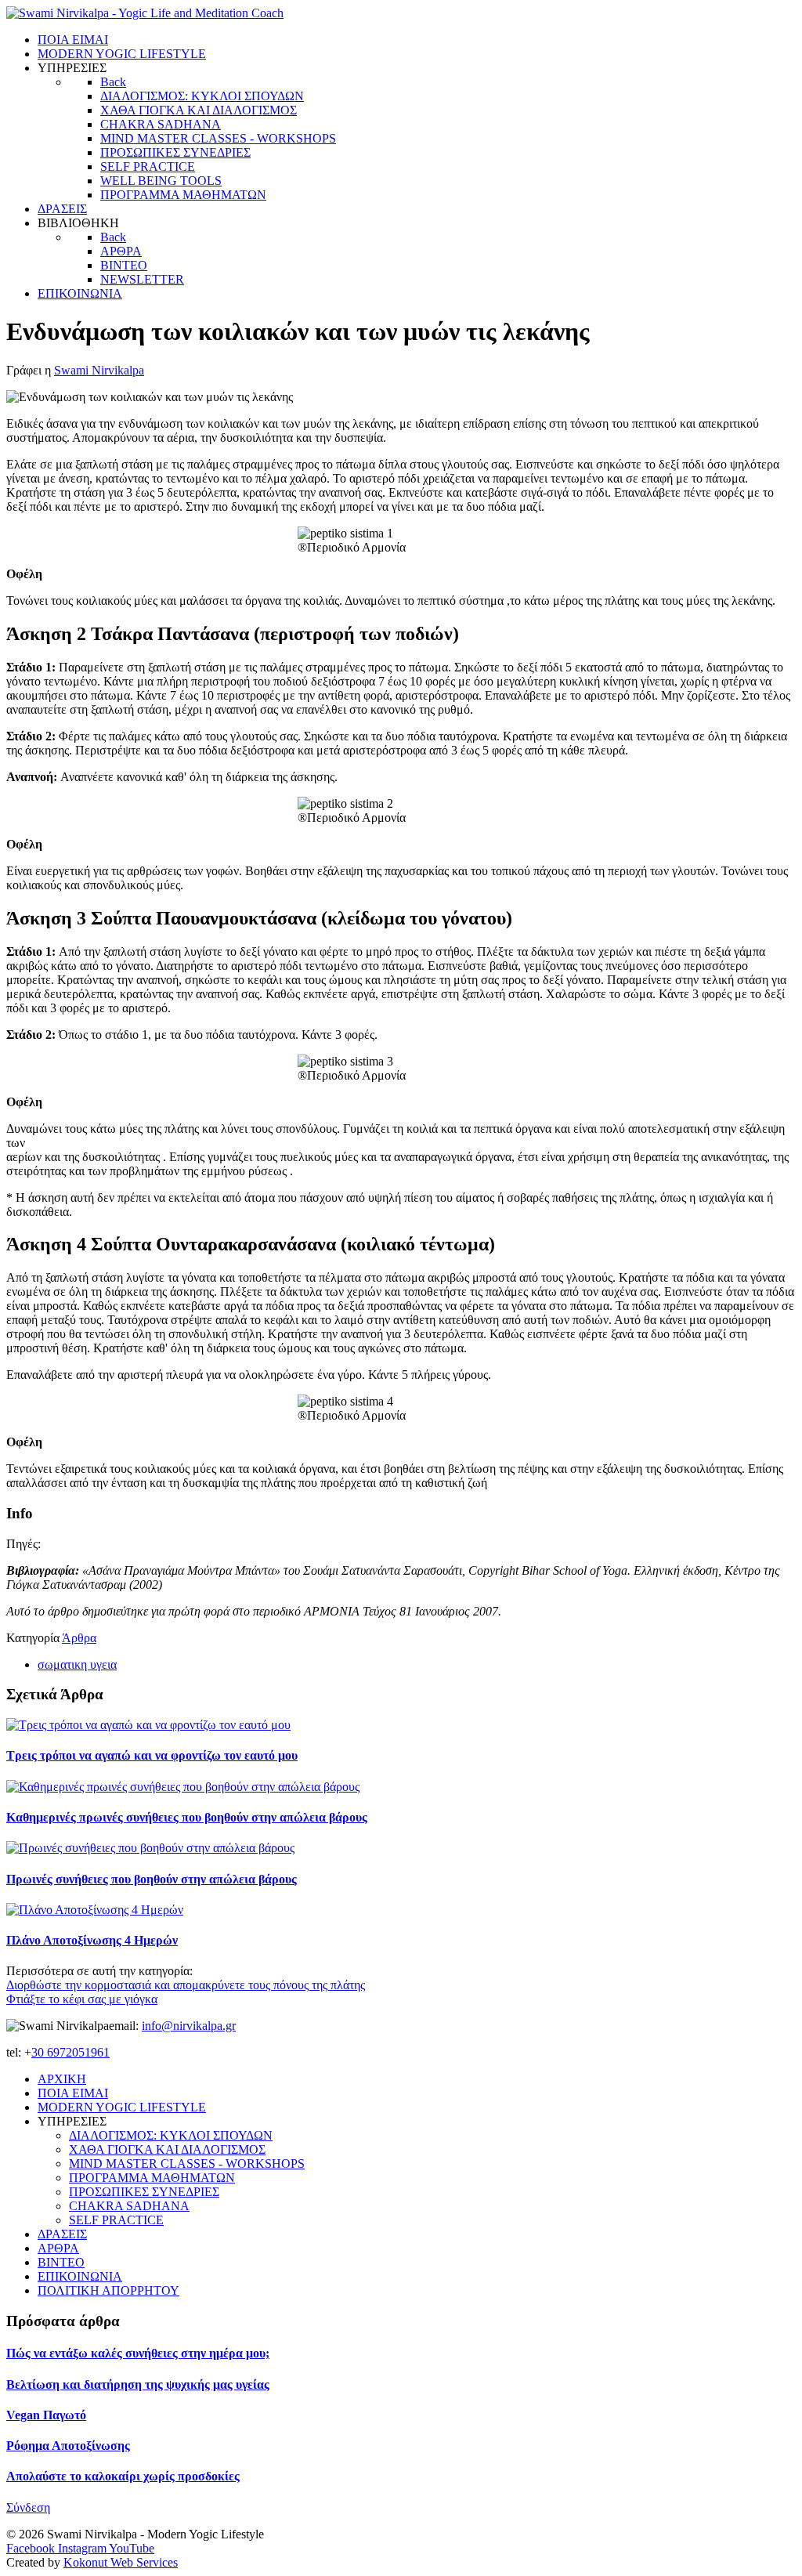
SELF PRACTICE (116, 2220)
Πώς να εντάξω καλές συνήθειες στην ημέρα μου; (138, 2353)
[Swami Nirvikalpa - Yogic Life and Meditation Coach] (145, 13)
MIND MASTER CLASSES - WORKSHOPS (187, 2164)
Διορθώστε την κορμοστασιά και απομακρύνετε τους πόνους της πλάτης (186, 1985)
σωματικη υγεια (77, 1664)
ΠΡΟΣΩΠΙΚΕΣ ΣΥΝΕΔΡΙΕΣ (144, 2192)
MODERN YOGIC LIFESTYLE (122, 2107)
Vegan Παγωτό (46, 2415)
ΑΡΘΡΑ (58, 2248)
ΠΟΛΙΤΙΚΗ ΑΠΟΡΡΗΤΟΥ (108, 2290)
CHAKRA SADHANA (129, 2206)
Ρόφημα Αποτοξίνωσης (68, 2446)
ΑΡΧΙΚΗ (62, 2079)
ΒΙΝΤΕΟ (61, 2262)
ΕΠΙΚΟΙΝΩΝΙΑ (80, 2276)
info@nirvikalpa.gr (189, 2026)
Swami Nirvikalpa (99, 370)
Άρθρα (79, 1638)
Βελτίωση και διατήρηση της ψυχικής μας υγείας (138, 2384)
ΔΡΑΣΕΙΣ (62, 2234)
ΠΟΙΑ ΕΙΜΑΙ (73, 2093)
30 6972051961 (70, 2052)
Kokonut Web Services (121, 2562)
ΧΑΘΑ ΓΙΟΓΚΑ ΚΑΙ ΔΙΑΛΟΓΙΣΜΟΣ (167, 2149)
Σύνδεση (28, 2507)
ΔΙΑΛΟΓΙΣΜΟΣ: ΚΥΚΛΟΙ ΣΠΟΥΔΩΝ (171, 2135)
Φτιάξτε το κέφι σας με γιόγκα (82, 1999)
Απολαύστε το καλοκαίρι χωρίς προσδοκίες (123, 2476)
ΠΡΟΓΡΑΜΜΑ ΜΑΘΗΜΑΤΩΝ (152, 2178)
